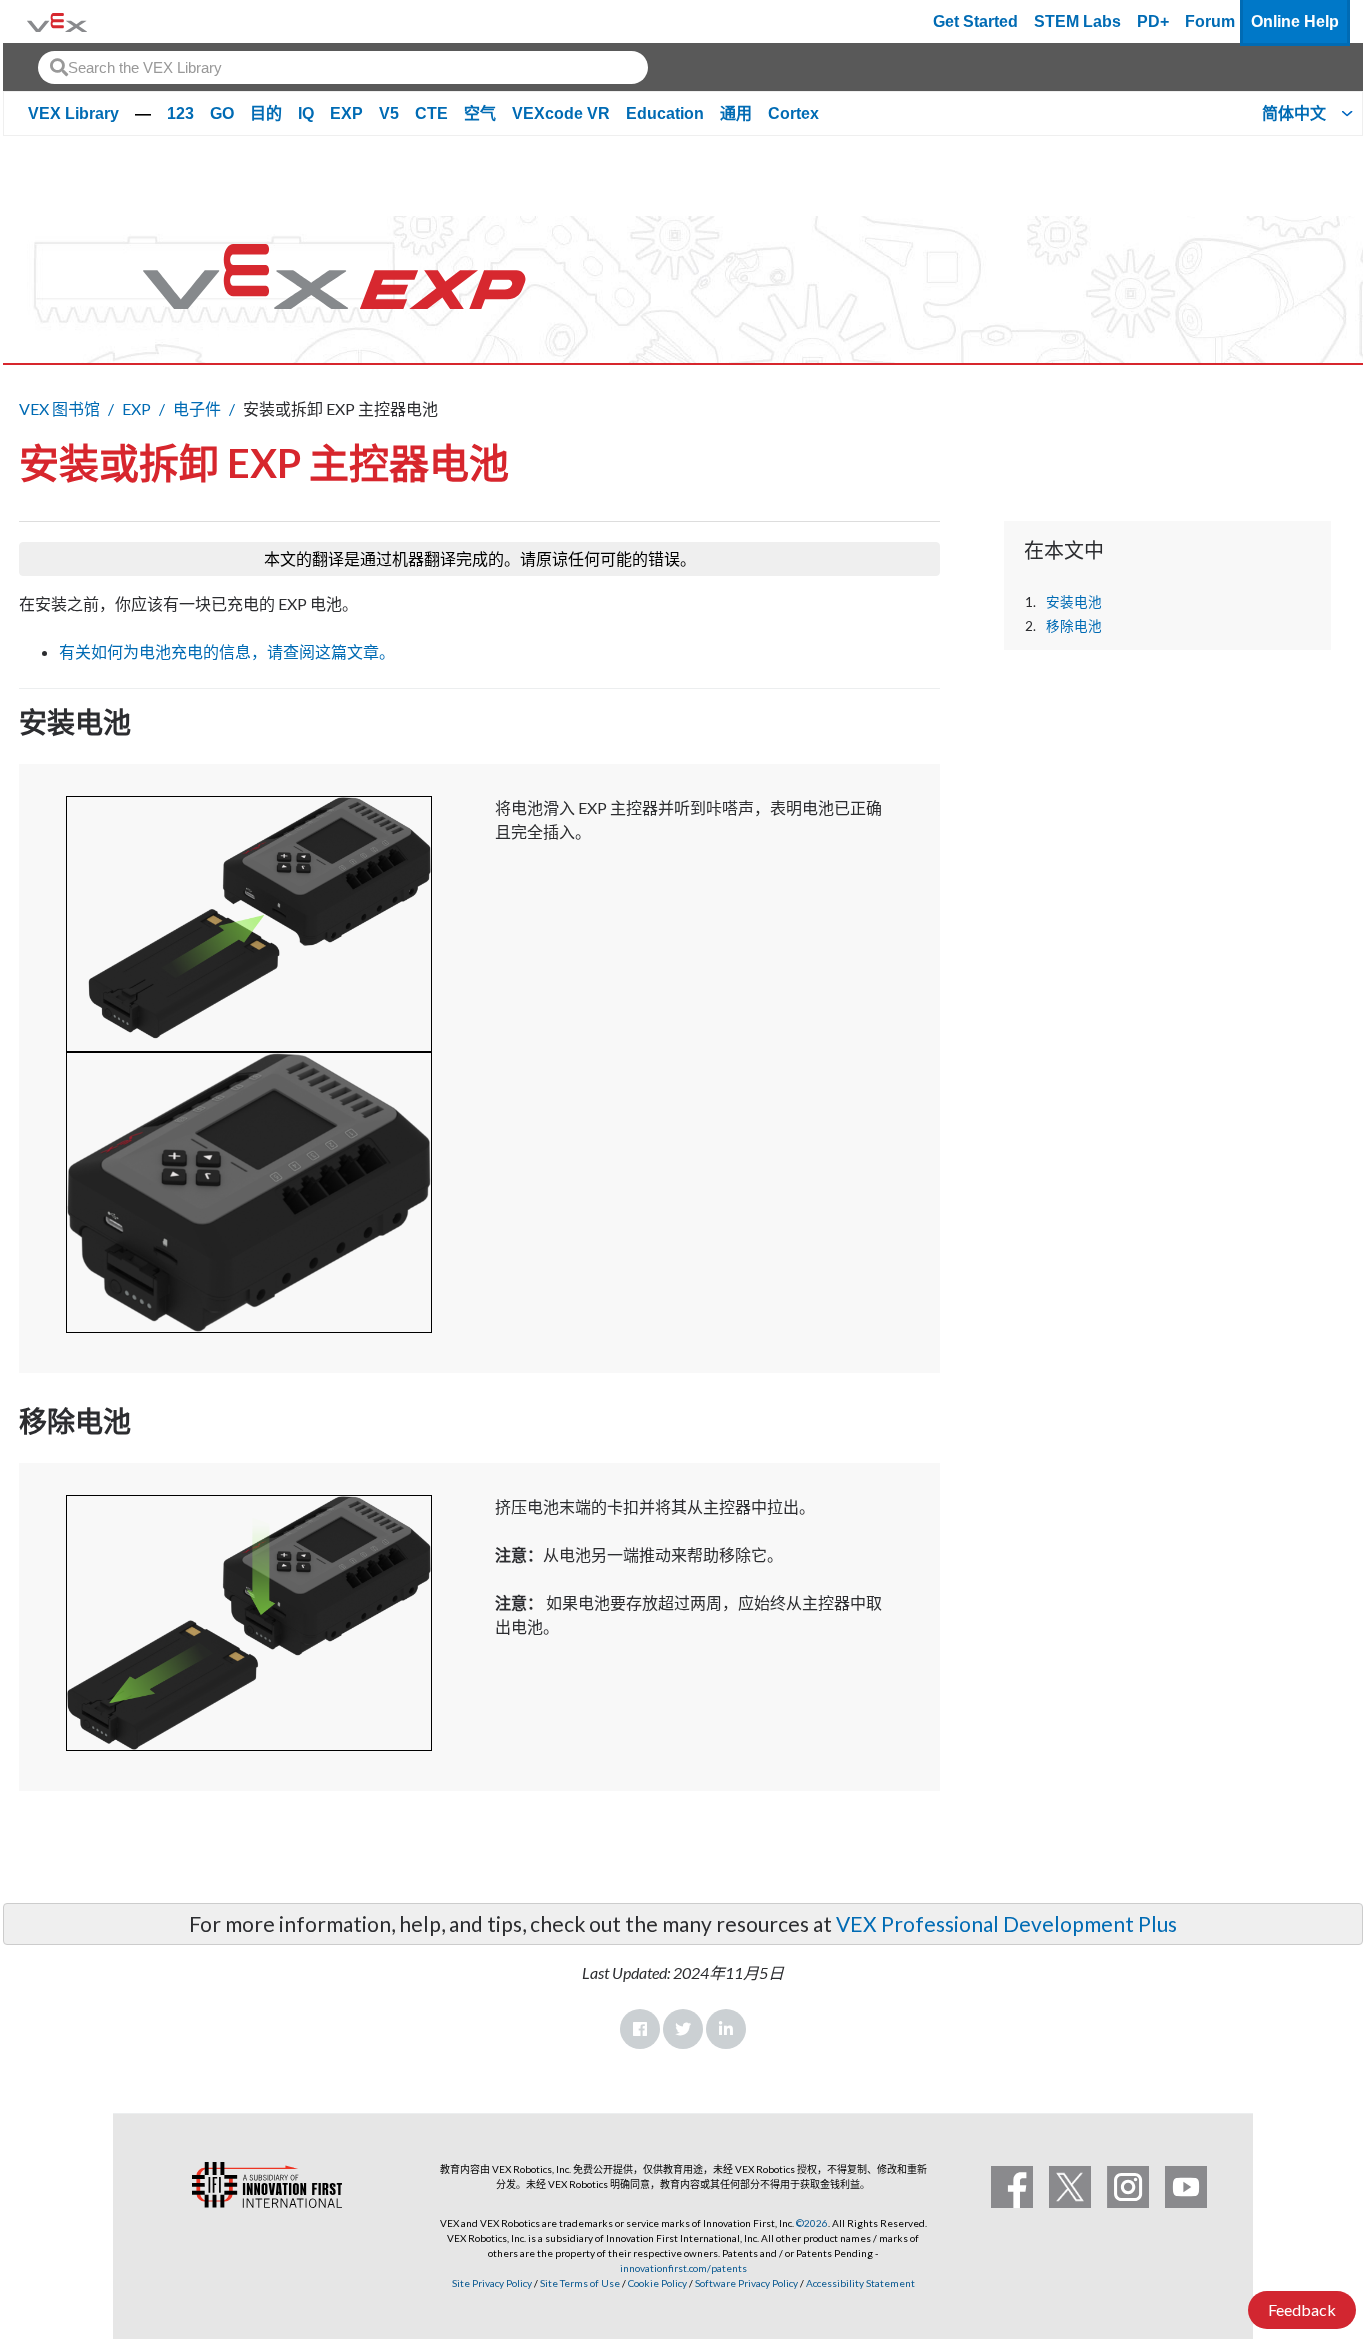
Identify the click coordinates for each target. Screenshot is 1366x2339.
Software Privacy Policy (746, 2283)
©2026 (812, 2223)
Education (665, 113)
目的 (266, 113)
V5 (389, 113)
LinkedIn (726, 2029)
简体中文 (1294, 113)
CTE (431, 113)
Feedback (1302, 2309)
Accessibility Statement (860, 2283)
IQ (306, 113)
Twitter (683, 2029)
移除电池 (1074, 626)
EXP (346, 113)
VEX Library (73, 113)
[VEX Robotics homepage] (57, 21)
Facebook (640, 2029)
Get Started (975, 21)
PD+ (1153, 21)
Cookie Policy (657, 2283)
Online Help (1295, 21)
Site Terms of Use (579, 2283)
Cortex (793, 113)
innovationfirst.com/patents (683, 2268)
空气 (480, 113)
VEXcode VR (561, 113)
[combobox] (343, 67)
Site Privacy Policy (492, 2283)
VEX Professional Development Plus (1006, 1923)
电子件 (197, 408)
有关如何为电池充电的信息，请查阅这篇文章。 (227, 651)
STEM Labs (1077, 21)
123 (180, 113)
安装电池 (1074, 602)
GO (222, 113)
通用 (736, 113)
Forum (1210, 21)
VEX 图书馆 (59, 408)
